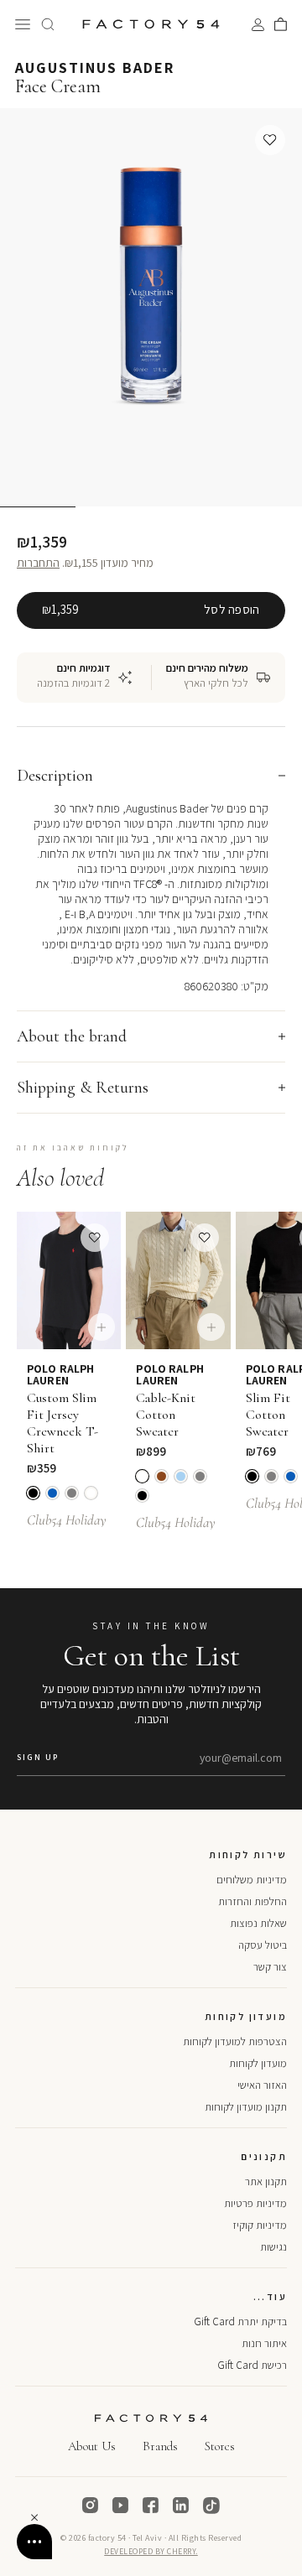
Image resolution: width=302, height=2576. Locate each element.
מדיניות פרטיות (255, 2203)
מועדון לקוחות (258, 2063)
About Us (92, 2446)
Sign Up (38, 1757)
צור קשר (270, 1967)
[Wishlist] (270, 140)
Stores (220, 2446)
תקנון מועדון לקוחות (246, 2107)
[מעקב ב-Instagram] (91, 2506)
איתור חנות (264, 2343)
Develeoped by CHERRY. (151, 2551)
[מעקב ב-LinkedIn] (181, 2506)
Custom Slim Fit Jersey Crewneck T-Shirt (62, 1423)
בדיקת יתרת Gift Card (240, 2322)
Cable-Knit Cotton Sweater (166, 1415)
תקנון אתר (266, 2181)
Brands (160, 2446)
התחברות (38, 563)
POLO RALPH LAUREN (60, 1374)
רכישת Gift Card (252, 2365)
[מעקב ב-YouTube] (121, 2506)
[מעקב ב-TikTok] (211, 2506)
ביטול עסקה (263, 1945)
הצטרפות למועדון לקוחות (235, 2041)
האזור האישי (262, 2085)
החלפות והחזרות (253, 1901)
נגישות (273, 2247)
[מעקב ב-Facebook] (151, 2506)
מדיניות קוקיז (260, 2225)
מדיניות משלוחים (252, 1880)
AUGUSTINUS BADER (95, 68)
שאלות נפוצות (258, 1923)
